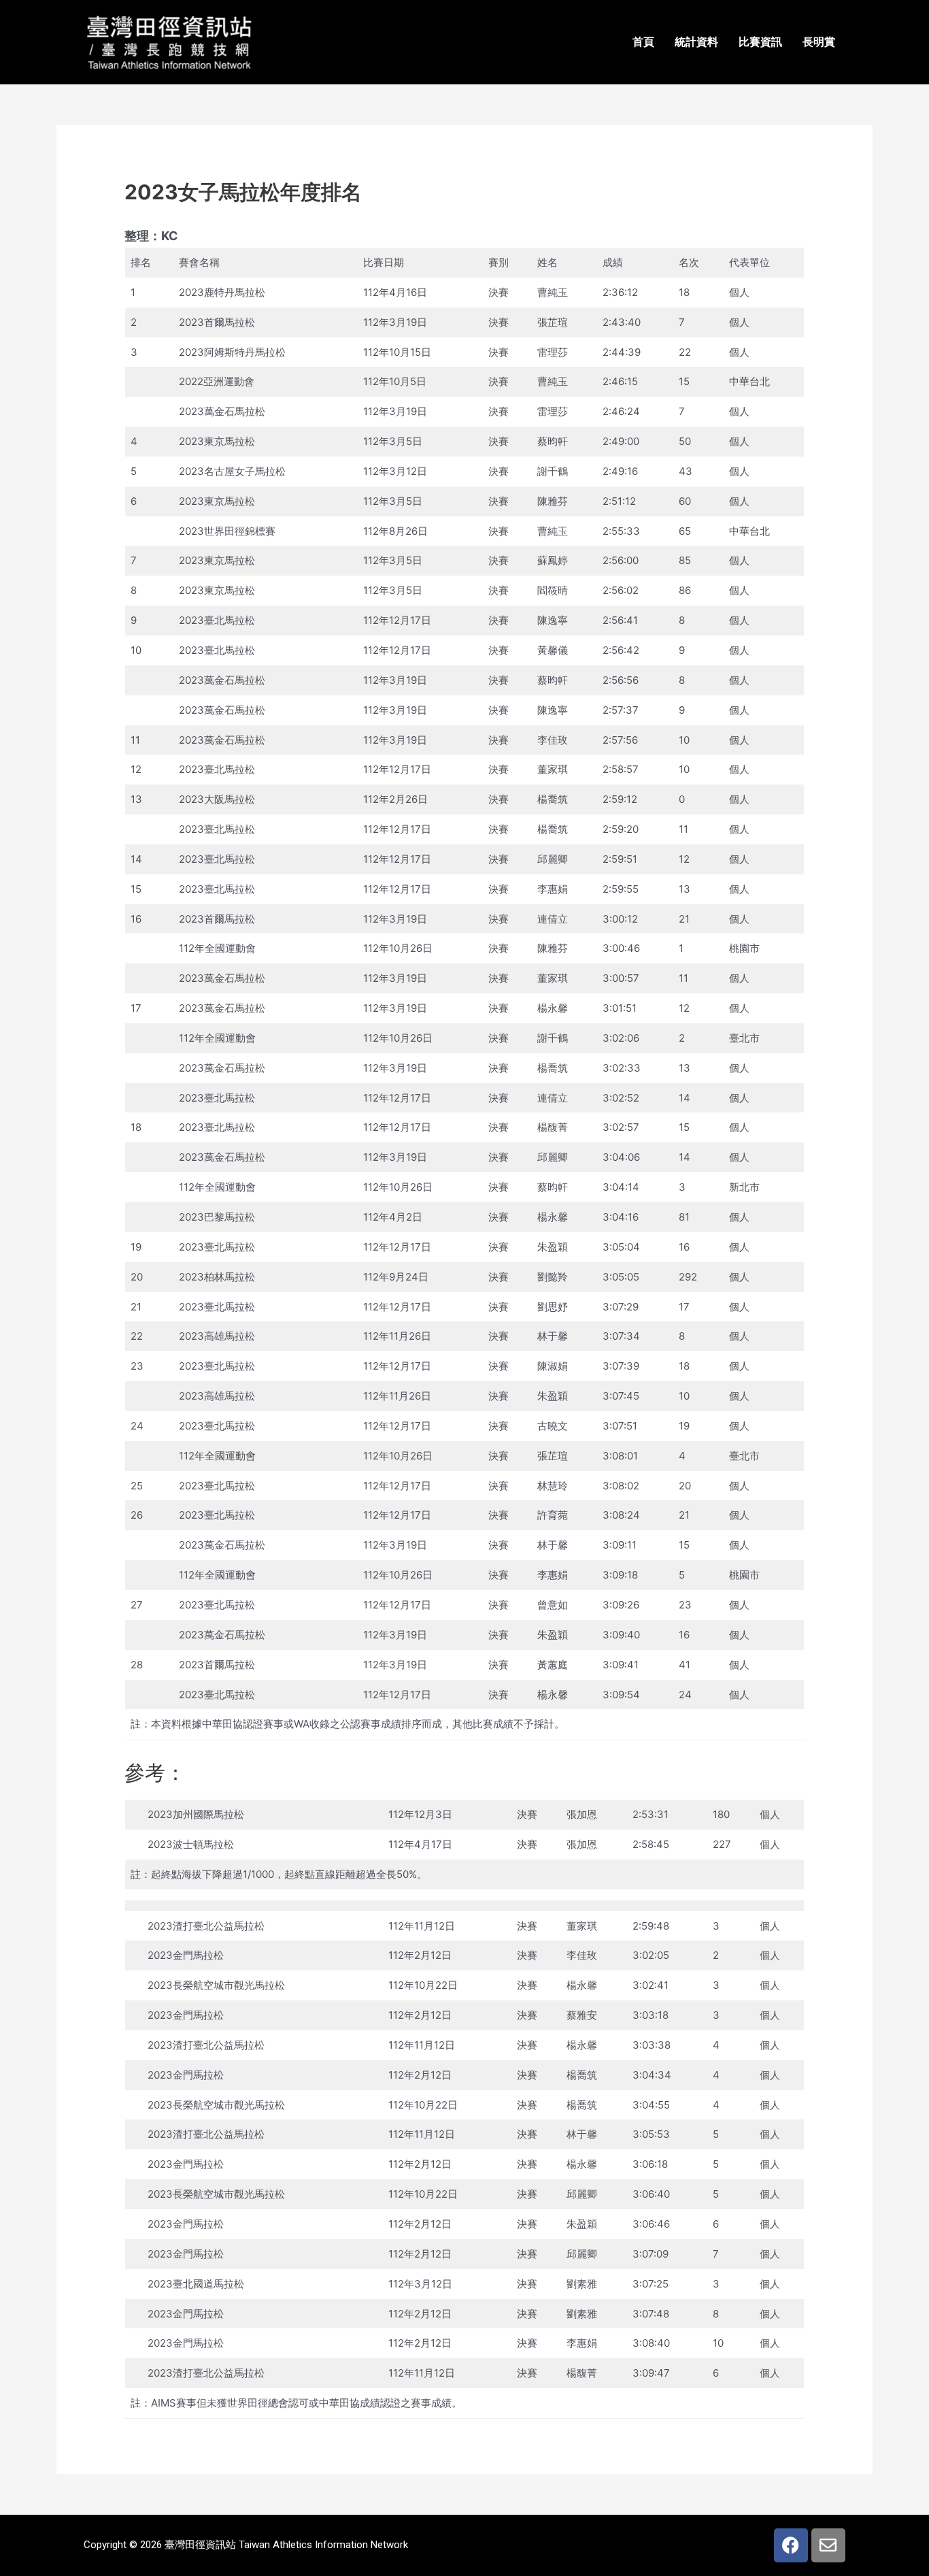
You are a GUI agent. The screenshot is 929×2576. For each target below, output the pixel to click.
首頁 (643, 42)
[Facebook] (791, 2545)
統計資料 (696, 42)
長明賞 (819, 42)
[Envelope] (828, 2545)
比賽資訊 (760, 42)
